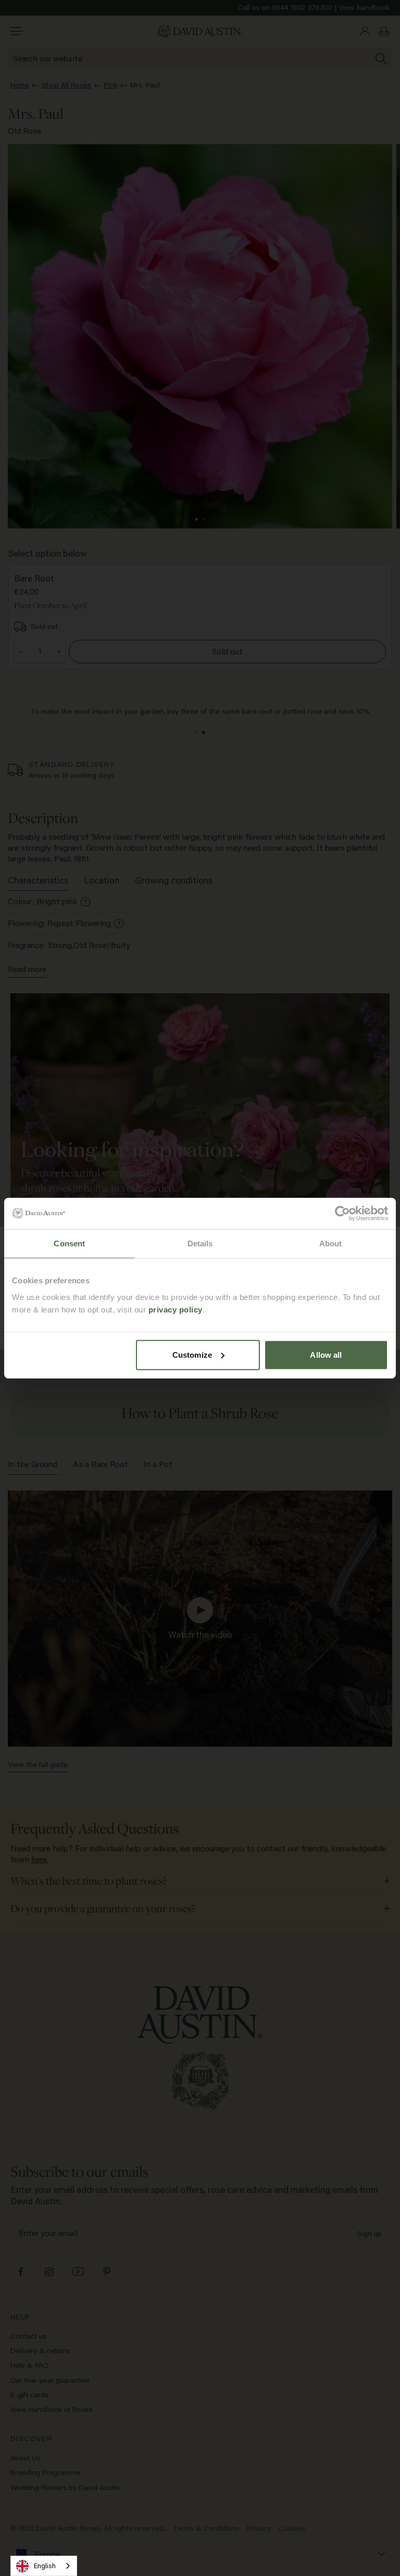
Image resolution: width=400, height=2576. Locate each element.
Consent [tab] (69, 1243)
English (45, 2566)
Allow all (326, 1354)
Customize (192, 1354)
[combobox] (44, 2566)
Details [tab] (200, 1243)
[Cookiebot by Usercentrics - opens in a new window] (342, 1214)
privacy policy (176, 1309)
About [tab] (331, 1243)
